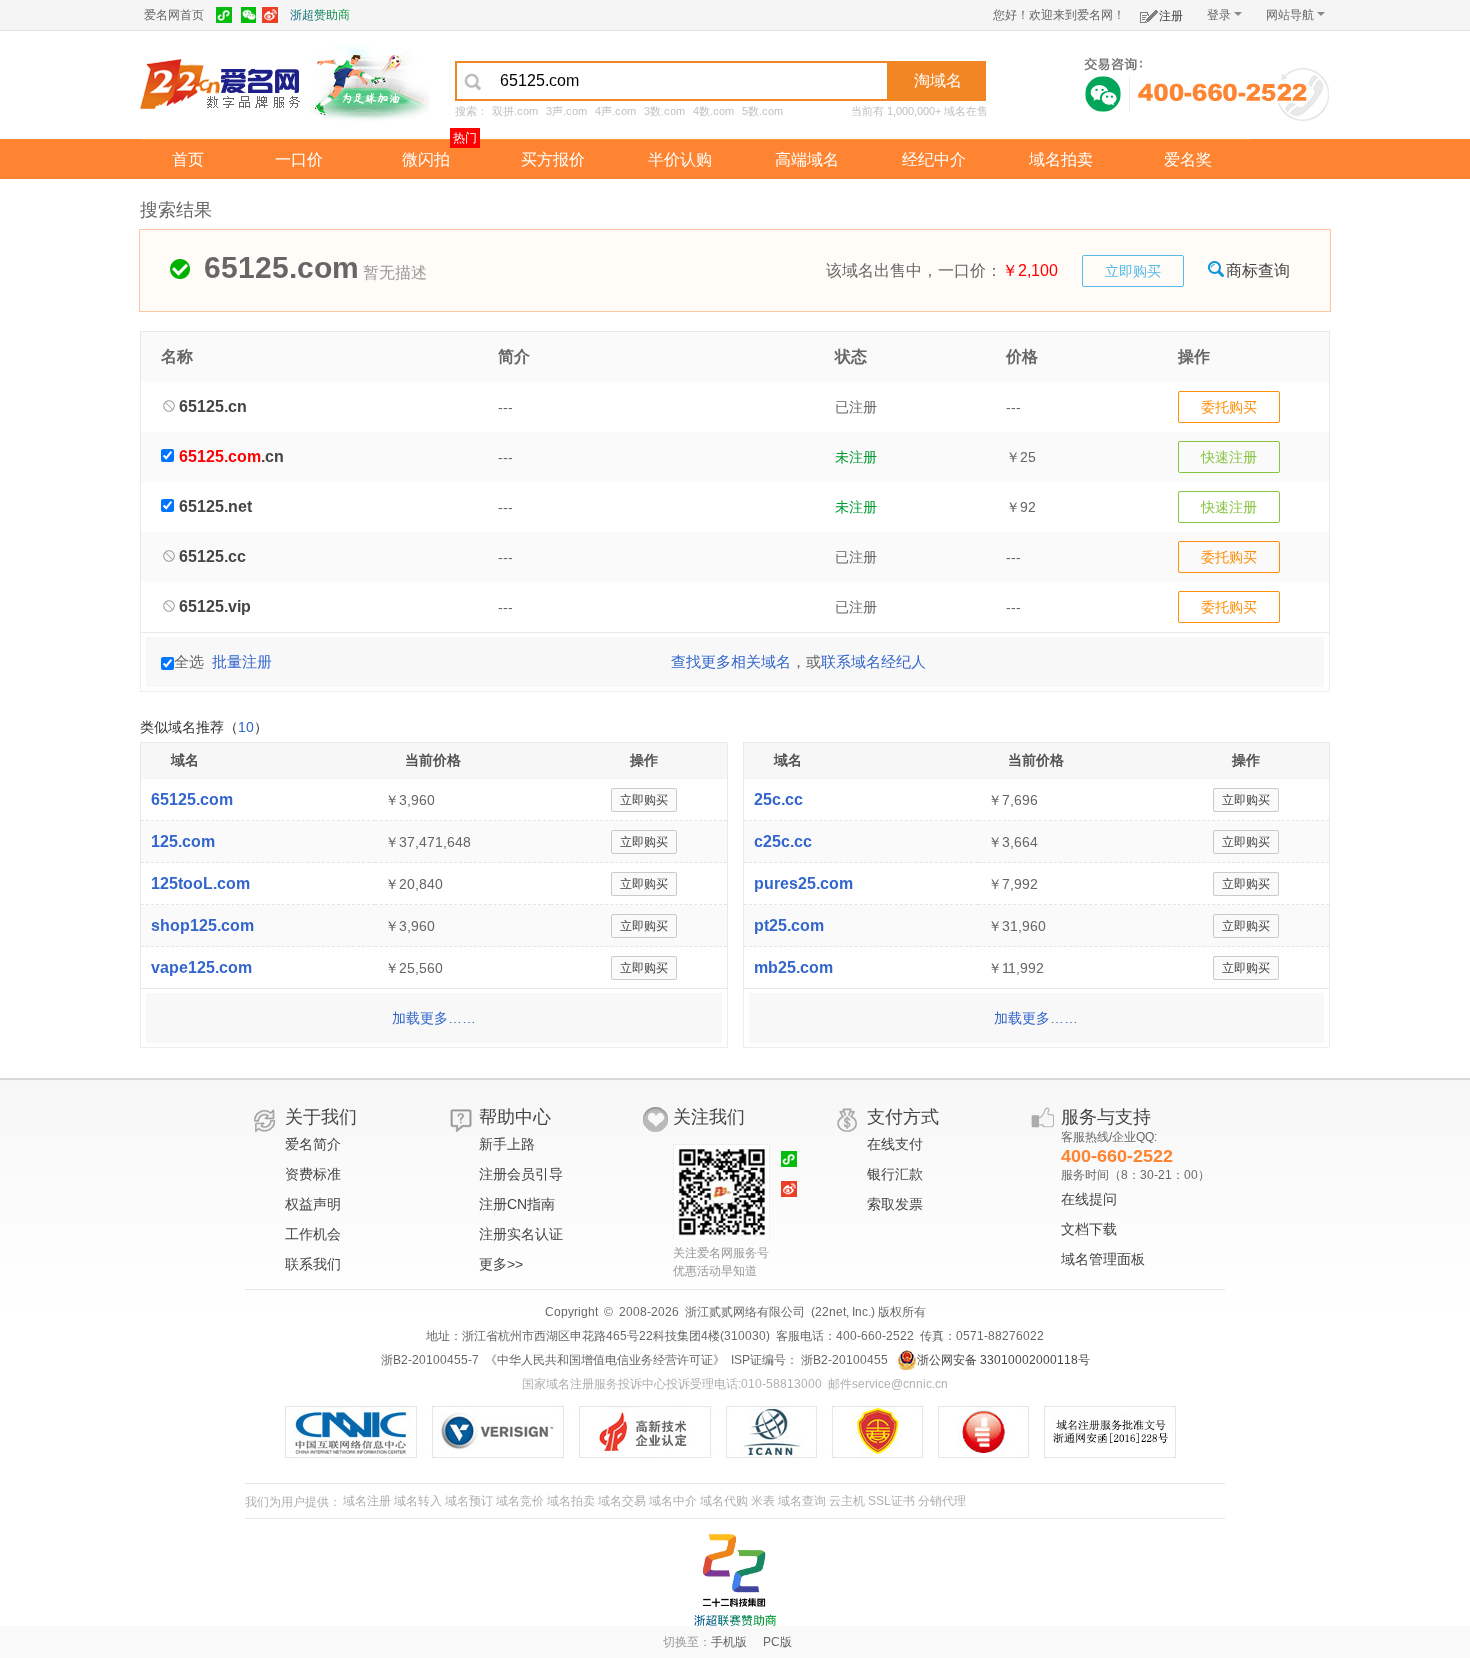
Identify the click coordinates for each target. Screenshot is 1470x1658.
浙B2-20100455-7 (430, 1360)
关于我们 (321, 1117)
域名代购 (724, 1501)
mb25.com (793, 967)
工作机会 (313, 1234)
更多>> (501, 1264)
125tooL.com (200, 883)
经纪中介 (934, 159)
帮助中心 (515, 1117)
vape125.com (201, 967)
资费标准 (313, 1174)
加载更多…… (434, 1018)
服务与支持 (1106, 1117)
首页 (188, 159)
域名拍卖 (1061, 159)
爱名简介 (313, 1144)
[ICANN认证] (779, 1432)
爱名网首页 (174, 15)
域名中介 (673, 1501)
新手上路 (507, 1144)
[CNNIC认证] (358, 1432)
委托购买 (1229, 407)
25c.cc (778, 799)
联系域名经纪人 (873, 661)
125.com (183, 841)
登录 (1219, 15)
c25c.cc (783, 841)
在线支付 (895, 1144)
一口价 (299, 159)
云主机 (847, 1501)
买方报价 (553, 159)
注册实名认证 (521, 1234)
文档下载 (1089, 1229)
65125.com (192, 799)
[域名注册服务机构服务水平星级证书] (993, 1432)
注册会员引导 (521, 1174)
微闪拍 (426, 159)
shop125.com (202, 925)
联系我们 (313, 1264)
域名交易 (622, 1501)
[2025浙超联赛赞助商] (735, 1580)
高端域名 (807, 159)
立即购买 (1133, 271)
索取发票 (895, 1204)
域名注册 (367, 1501)
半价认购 (680, 159)
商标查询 (1258, 270)
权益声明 (313, 1204)
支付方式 (903, 1117)
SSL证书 (891, 1501)
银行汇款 (895, 1174)
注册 (1171, 16)
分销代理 (942, 1501)
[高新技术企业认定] (652, 1432)
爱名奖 (1188, 159)
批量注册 (242, 661)
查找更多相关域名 (731, 661)
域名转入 (418, 1501)
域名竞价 (520, 1501)
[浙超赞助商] (370, 83)
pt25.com (789, 925)
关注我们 (709, 1117)
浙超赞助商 (320, 15)
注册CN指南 (517, 1204)
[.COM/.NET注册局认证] (505, 1432)
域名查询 (802, 1501)
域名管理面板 (1103, 1259)
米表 (763, 1501)
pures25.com (803, 883)
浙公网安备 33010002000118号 (1003, 1360)
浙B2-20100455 (843, 1360)
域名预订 (469, 1501)
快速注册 (1229, 457)
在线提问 (1089, 1199)
